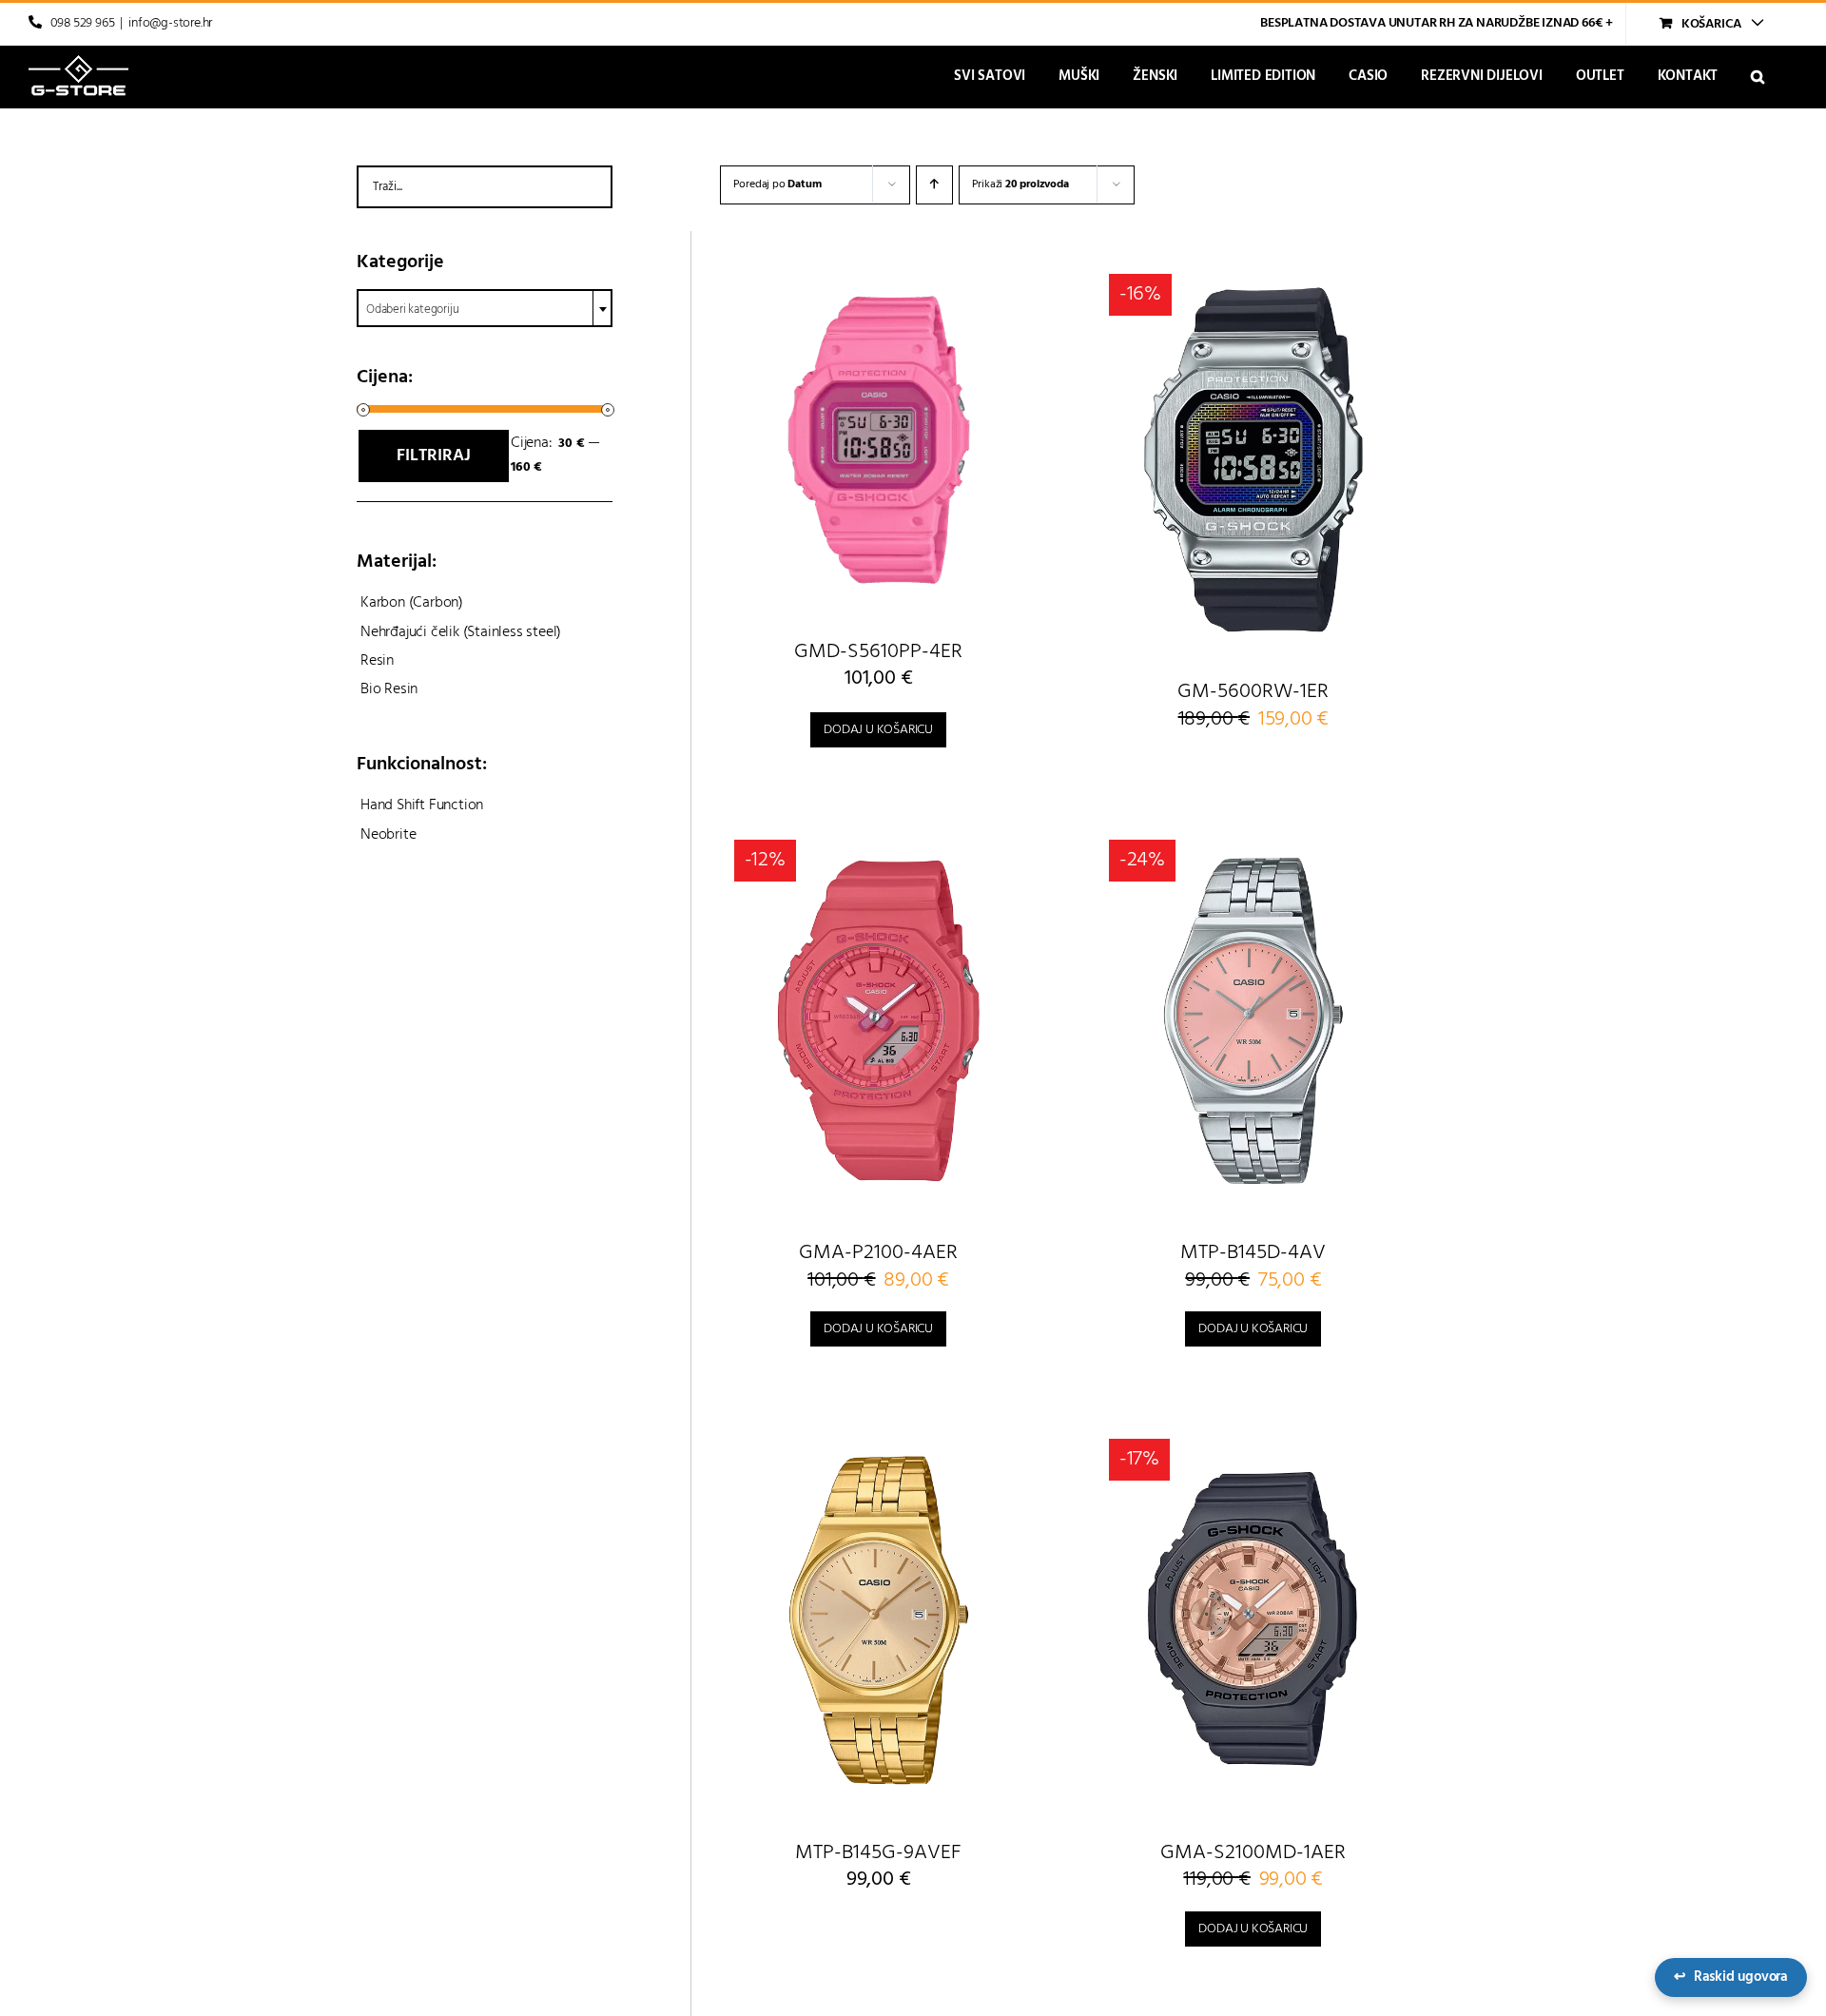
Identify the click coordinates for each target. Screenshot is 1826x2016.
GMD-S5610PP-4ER (878, 652)
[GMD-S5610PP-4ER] (879, 440)
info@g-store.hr (170, 23)
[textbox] (485, 310)
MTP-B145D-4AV (1253, 1253)
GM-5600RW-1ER (1253, 692)
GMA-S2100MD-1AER (1253, 1853)
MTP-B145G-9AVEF (878, 1853)
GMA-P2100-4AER (878, 1253)
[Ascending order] (934, 185)
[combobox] (485, 308)
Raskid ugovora (1731, 1977)
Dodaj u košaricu (878, 730)
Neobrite (388, 835)
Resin (377, 661)
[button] (1758, 77)
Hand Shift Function (422, 805)
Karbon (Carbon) (412, 603)
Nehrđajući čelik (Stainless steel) (461, 632)
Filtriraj (434, 456)
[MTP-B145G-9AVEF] (879, 1620)
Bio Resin (389, 689)
